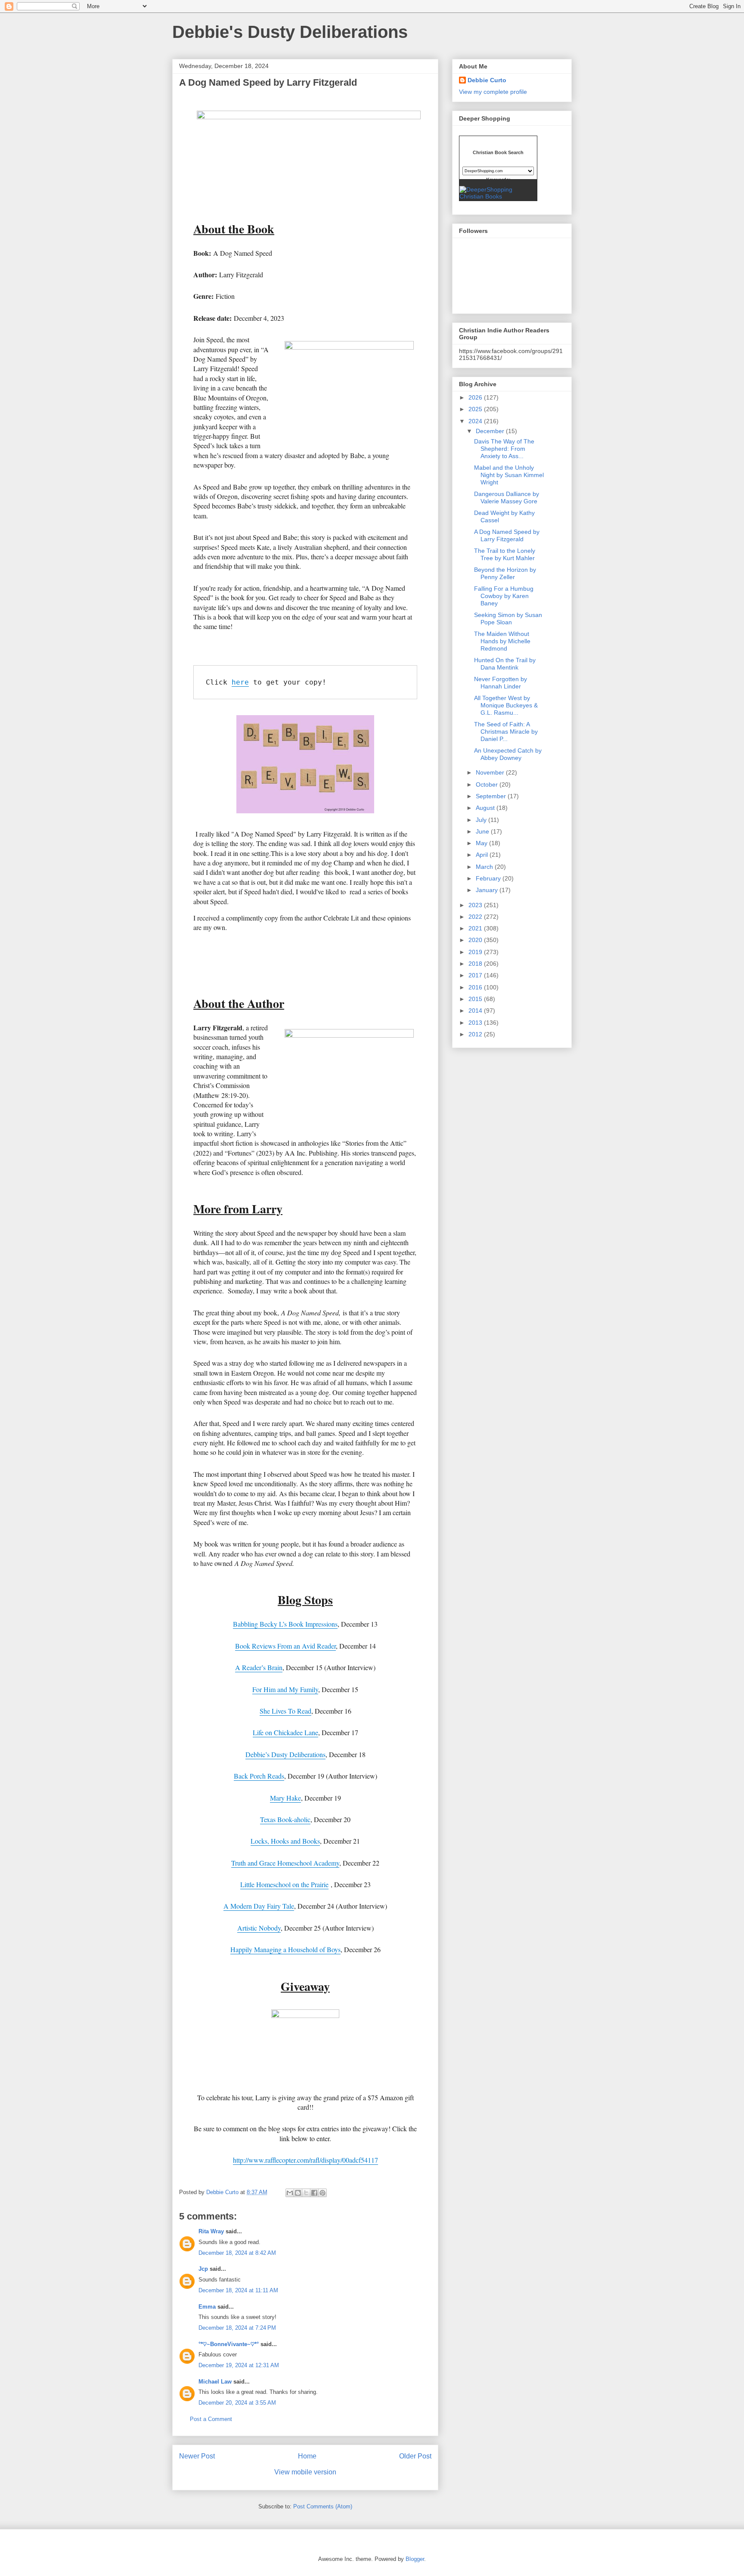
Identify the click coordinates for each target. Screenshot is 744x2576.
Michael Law (215, 2382)
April (483, 855)
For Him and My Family (285, 1689)
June (483, 831)
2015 (476, 999)
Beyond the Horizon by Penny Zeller (505, 573)
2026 (476, 397)
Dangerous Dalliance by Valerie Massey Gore (507, 498)
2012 (476, 1034)
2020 (476, 940)
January (488, 890)
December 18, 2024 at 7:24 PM (237, 2328)
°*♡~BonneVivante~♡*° (229, 2344)
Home (307, 2456)
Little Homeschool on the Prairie (284, 1884)
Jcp (203, 2269)
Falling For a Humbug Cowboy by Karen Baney (504, 596)
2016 (476, 987)
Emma (207, 2307)
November (491, 772)
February (489, 878)
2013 (476, 1023)
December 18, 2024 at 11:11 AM (238, 2290)
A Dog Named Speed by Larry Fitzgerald (507, 535)
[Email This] (290, 2193)
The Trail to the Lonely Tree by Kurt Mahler (505, 554)
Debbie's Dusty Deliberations (290, 32)
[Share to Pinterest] (322, 2193)
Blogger (415, 2559)
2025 (476, 409)
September (492, 796)
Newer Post (197, 2456)
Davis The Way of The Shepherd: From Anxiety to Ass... (504, 449)
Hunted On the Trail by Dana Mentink (505, 664)
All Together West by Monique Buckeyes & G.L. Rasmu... (506, 705)
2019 (476, 952)
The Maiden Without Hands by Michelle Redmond (502, 641)
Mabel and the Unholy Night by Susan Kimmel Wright (509, 475)
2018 (476, 964)
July (482, 820)
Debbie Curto (487, 80)
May (482, 843)
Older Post (415, 2456)
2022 (476, 917)
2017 (476, 975)
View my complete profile (493, 92)
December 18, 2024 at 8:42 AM (237, 2253)
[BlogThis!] (298, 2193)
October (488, 784)
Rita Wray (211, 2231)
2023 (476, 905)
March (485, 867)
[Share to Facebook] (314, 2193)
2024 (476, 421)
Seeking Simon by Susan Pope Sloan (508, 618)
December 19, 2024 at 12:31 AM (239, 2365)
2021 (476, 928)
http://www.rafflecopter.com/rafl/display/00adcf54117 (305, 2160)
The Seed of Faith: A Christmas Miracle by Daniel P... (506, 732)
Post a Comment (211, 2419)
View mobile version (305, 2472)
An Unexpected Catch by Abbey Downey (508, 754)
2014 (476, 1011)
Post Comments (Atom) (323, 2506)
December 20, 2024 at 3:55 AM (237, 2403)
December (491, 431)
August (486, 808)
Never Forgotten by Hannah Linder (501, 683)
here (240, 682)
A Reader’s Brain (259, 1667)
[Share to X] (306, 2193)
